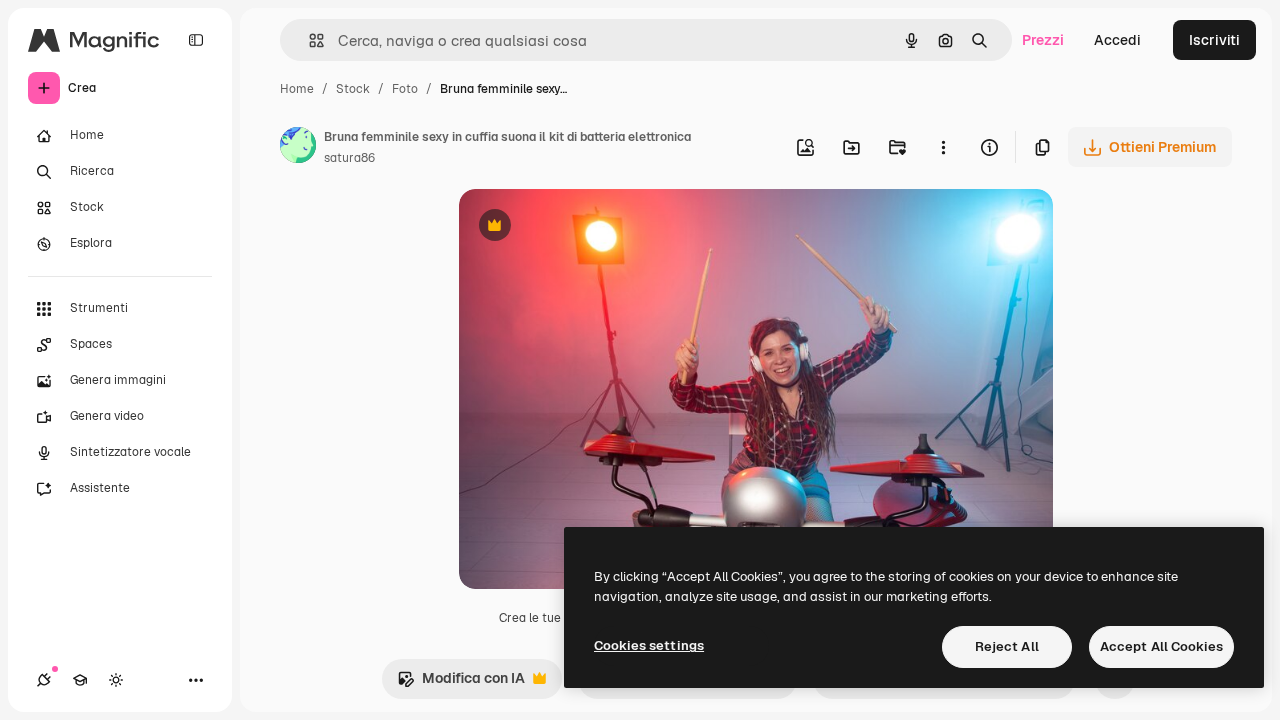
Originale (591, 227)
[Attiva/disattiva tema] (116, 680)
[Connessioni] (44, 680)
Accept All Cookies (1161, 646)
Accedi (1117, 40)
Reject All (1007, 646)
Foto (405, 89)
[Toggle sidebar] (196, 40)
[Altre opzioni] (943, 147)
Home (297, 89)
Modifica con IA (461, 683)
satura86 (349, 158)
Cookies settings (649, 645)
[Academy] (80, 680)
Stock (353, 89)
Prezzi (1043, 40)
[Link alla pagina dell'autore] (298, 148)
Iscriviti (1214, 40)
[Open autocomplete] (308, 40)
